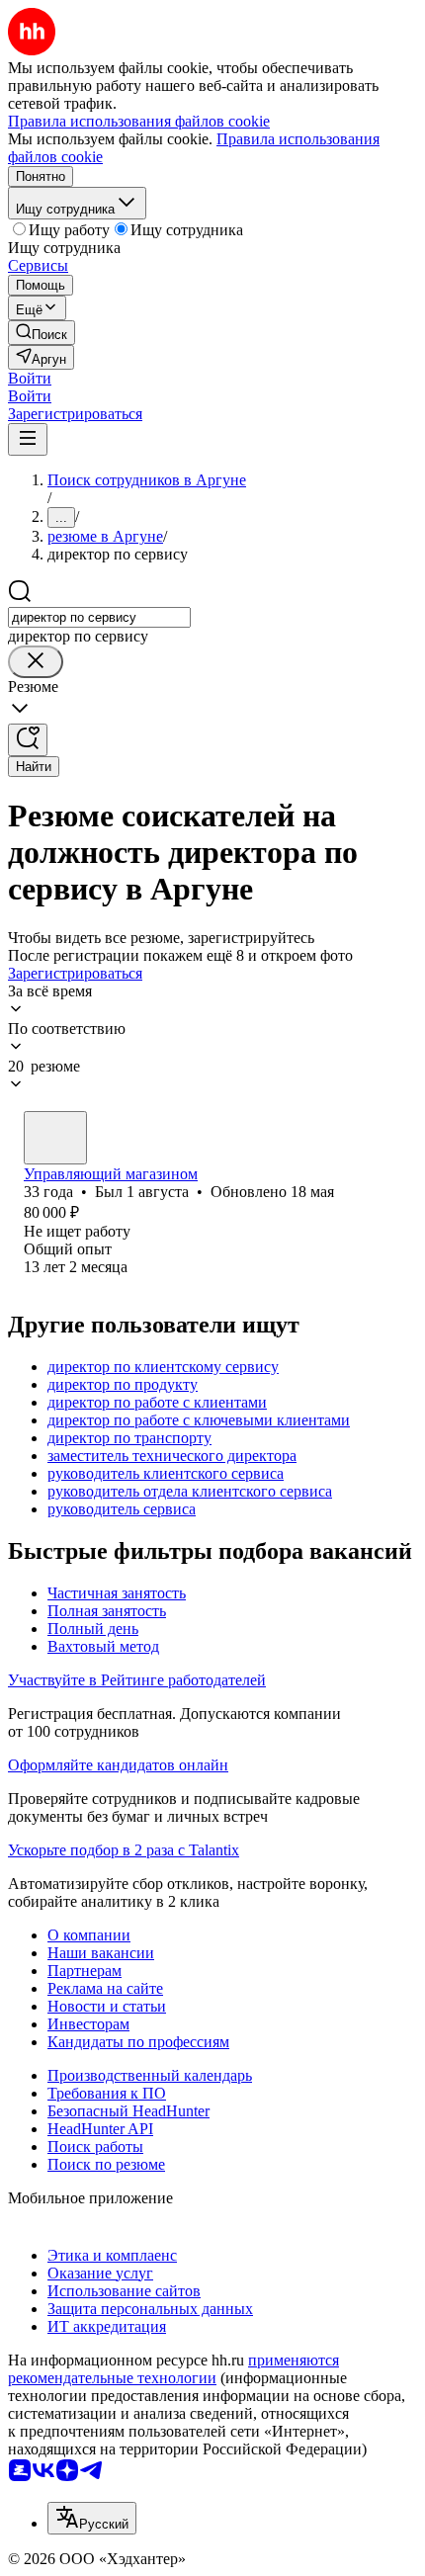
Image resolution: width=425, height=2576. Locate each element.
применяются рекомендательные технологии (173, 2369)
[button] (30, 378)
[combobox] (99, 617)
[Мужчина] (55, 1138)
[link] (42, 333)
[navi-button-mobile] (28, 439)
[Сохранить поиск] (28, 740)
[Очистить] (36, 662)
